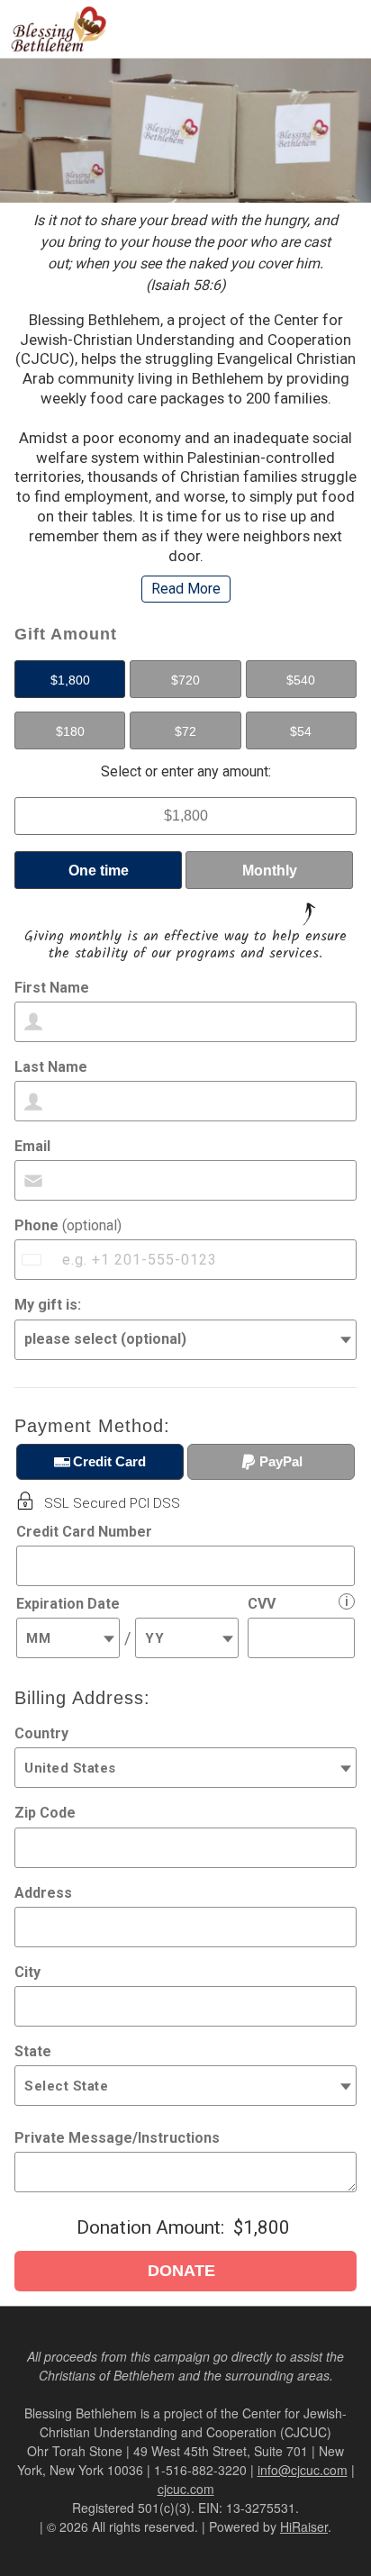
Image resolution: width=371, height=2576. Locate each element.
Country (41, 1733)
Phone (68, 1225)
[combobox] (33, 1260)
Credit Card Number (84, 1532)
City (27, 1972)
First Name (52, 988)
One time (99, 871)
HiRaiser (304, 2526)
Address (43, 1893)
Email (32, 1146)
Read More (186, 589)
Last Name (51, 1067)
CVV (262, 1604)
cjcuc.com (186, 2489)
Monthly (270, 871)
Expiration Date (68, 1604)
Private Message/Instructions (117, 2138)
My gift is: (48, 1305)
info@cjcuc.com (303, 2470)
